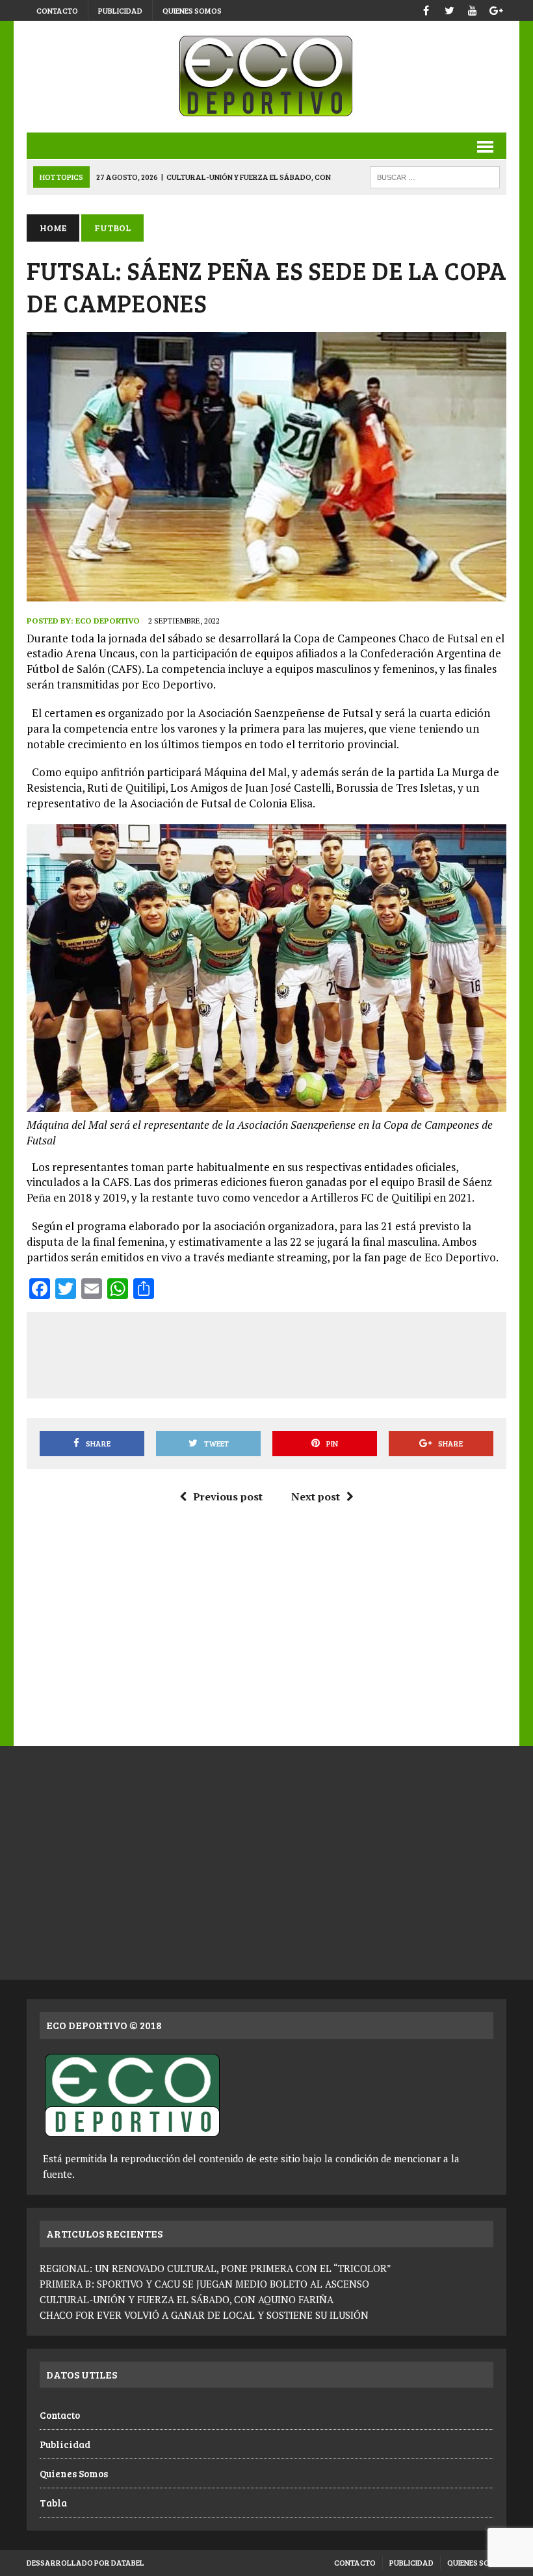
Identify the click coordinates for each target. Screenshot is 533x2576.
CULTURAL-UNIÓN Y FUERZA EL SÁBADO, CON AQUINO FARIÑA (187, 2299)
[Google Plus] (496, 9)
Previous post (228, 1496)
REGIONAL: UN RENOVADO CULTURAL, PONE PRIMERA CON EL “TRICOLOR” (215, 2268)
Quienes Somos (192, 10)
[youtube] (473, 9)
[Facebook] (426, 9)
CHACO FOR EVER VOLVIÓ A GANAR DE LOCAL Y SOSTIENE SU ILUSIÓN (204, 2315)
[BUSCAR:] (435, 176)
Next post (316, 1496)
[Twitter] (449, 9)
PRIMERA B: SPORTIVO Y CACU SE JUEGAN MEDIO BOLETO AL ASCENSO (204, 2284)
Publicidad (120, 10)
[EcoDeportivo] (266, 77)
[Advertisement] (275, 1353)
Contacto (57, 10)
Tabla (53, 2503)
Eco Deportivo (108, 621)
